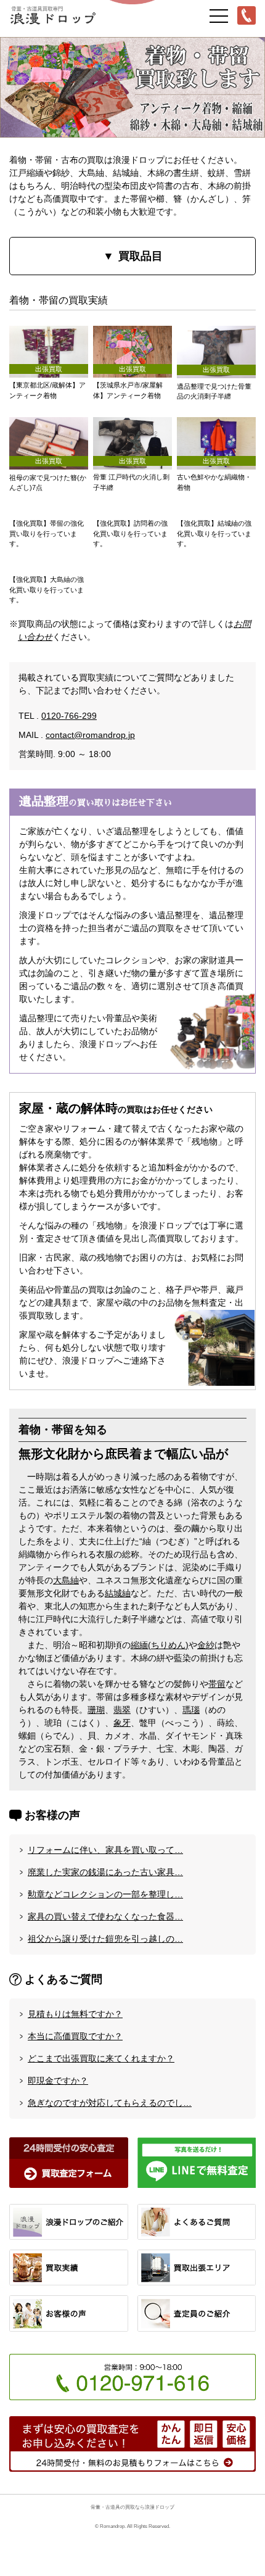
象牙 (122, 1723)
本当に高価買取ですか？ (75, 2036)
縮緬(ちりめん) (160, 1645)
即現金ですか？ (58, 2081)
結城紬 (118, 1593)
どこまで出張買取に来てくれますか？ (101, 2058)
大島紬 (66, 1580)
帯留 (217, 1684)
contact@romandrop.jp (90, 735)
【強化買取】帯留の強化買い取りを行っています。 (47, 533)
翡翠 (122, 1710)
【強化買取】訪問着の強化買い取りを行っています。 (130, 533)
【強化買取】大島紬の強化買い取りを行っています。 (47, 590)
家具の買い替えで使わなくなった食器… (105, 1916)
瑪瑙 (191, 1710)
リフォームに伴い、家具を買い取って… (105, 1850)
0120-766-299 (69, 716)
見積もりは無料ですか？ (75, 2014)
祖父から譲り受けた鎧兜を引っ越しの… (105, 1939)
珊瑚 (96, 1710)
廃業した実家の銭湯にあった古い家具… (105, 1872)
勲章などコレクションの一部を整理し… (105, 1894)
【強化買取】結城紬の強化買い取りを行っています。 (214, 533)
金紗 (206, 1645)
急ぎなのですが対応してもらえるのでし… (110, 2103)
